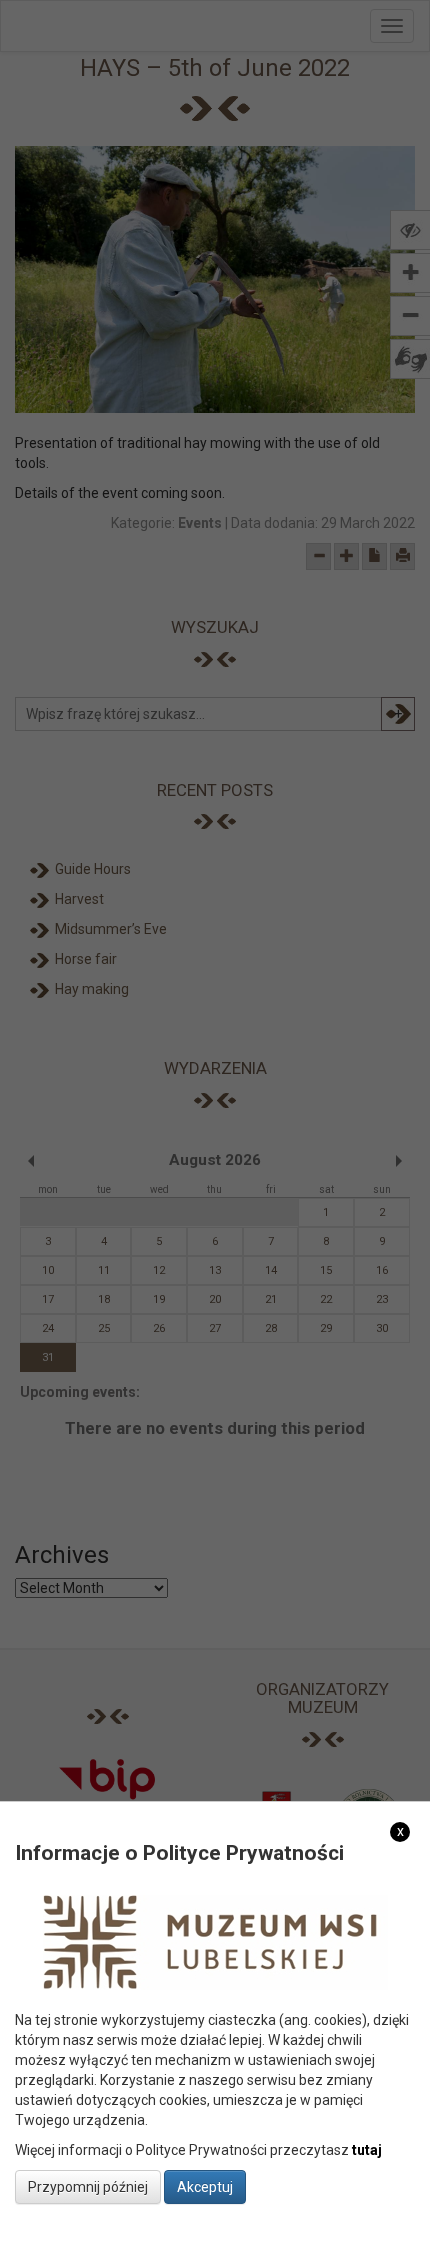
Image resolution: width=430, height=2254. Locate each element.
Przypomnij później (88, 2187)
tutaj (367, 2150)
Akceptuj (205, 2187)
